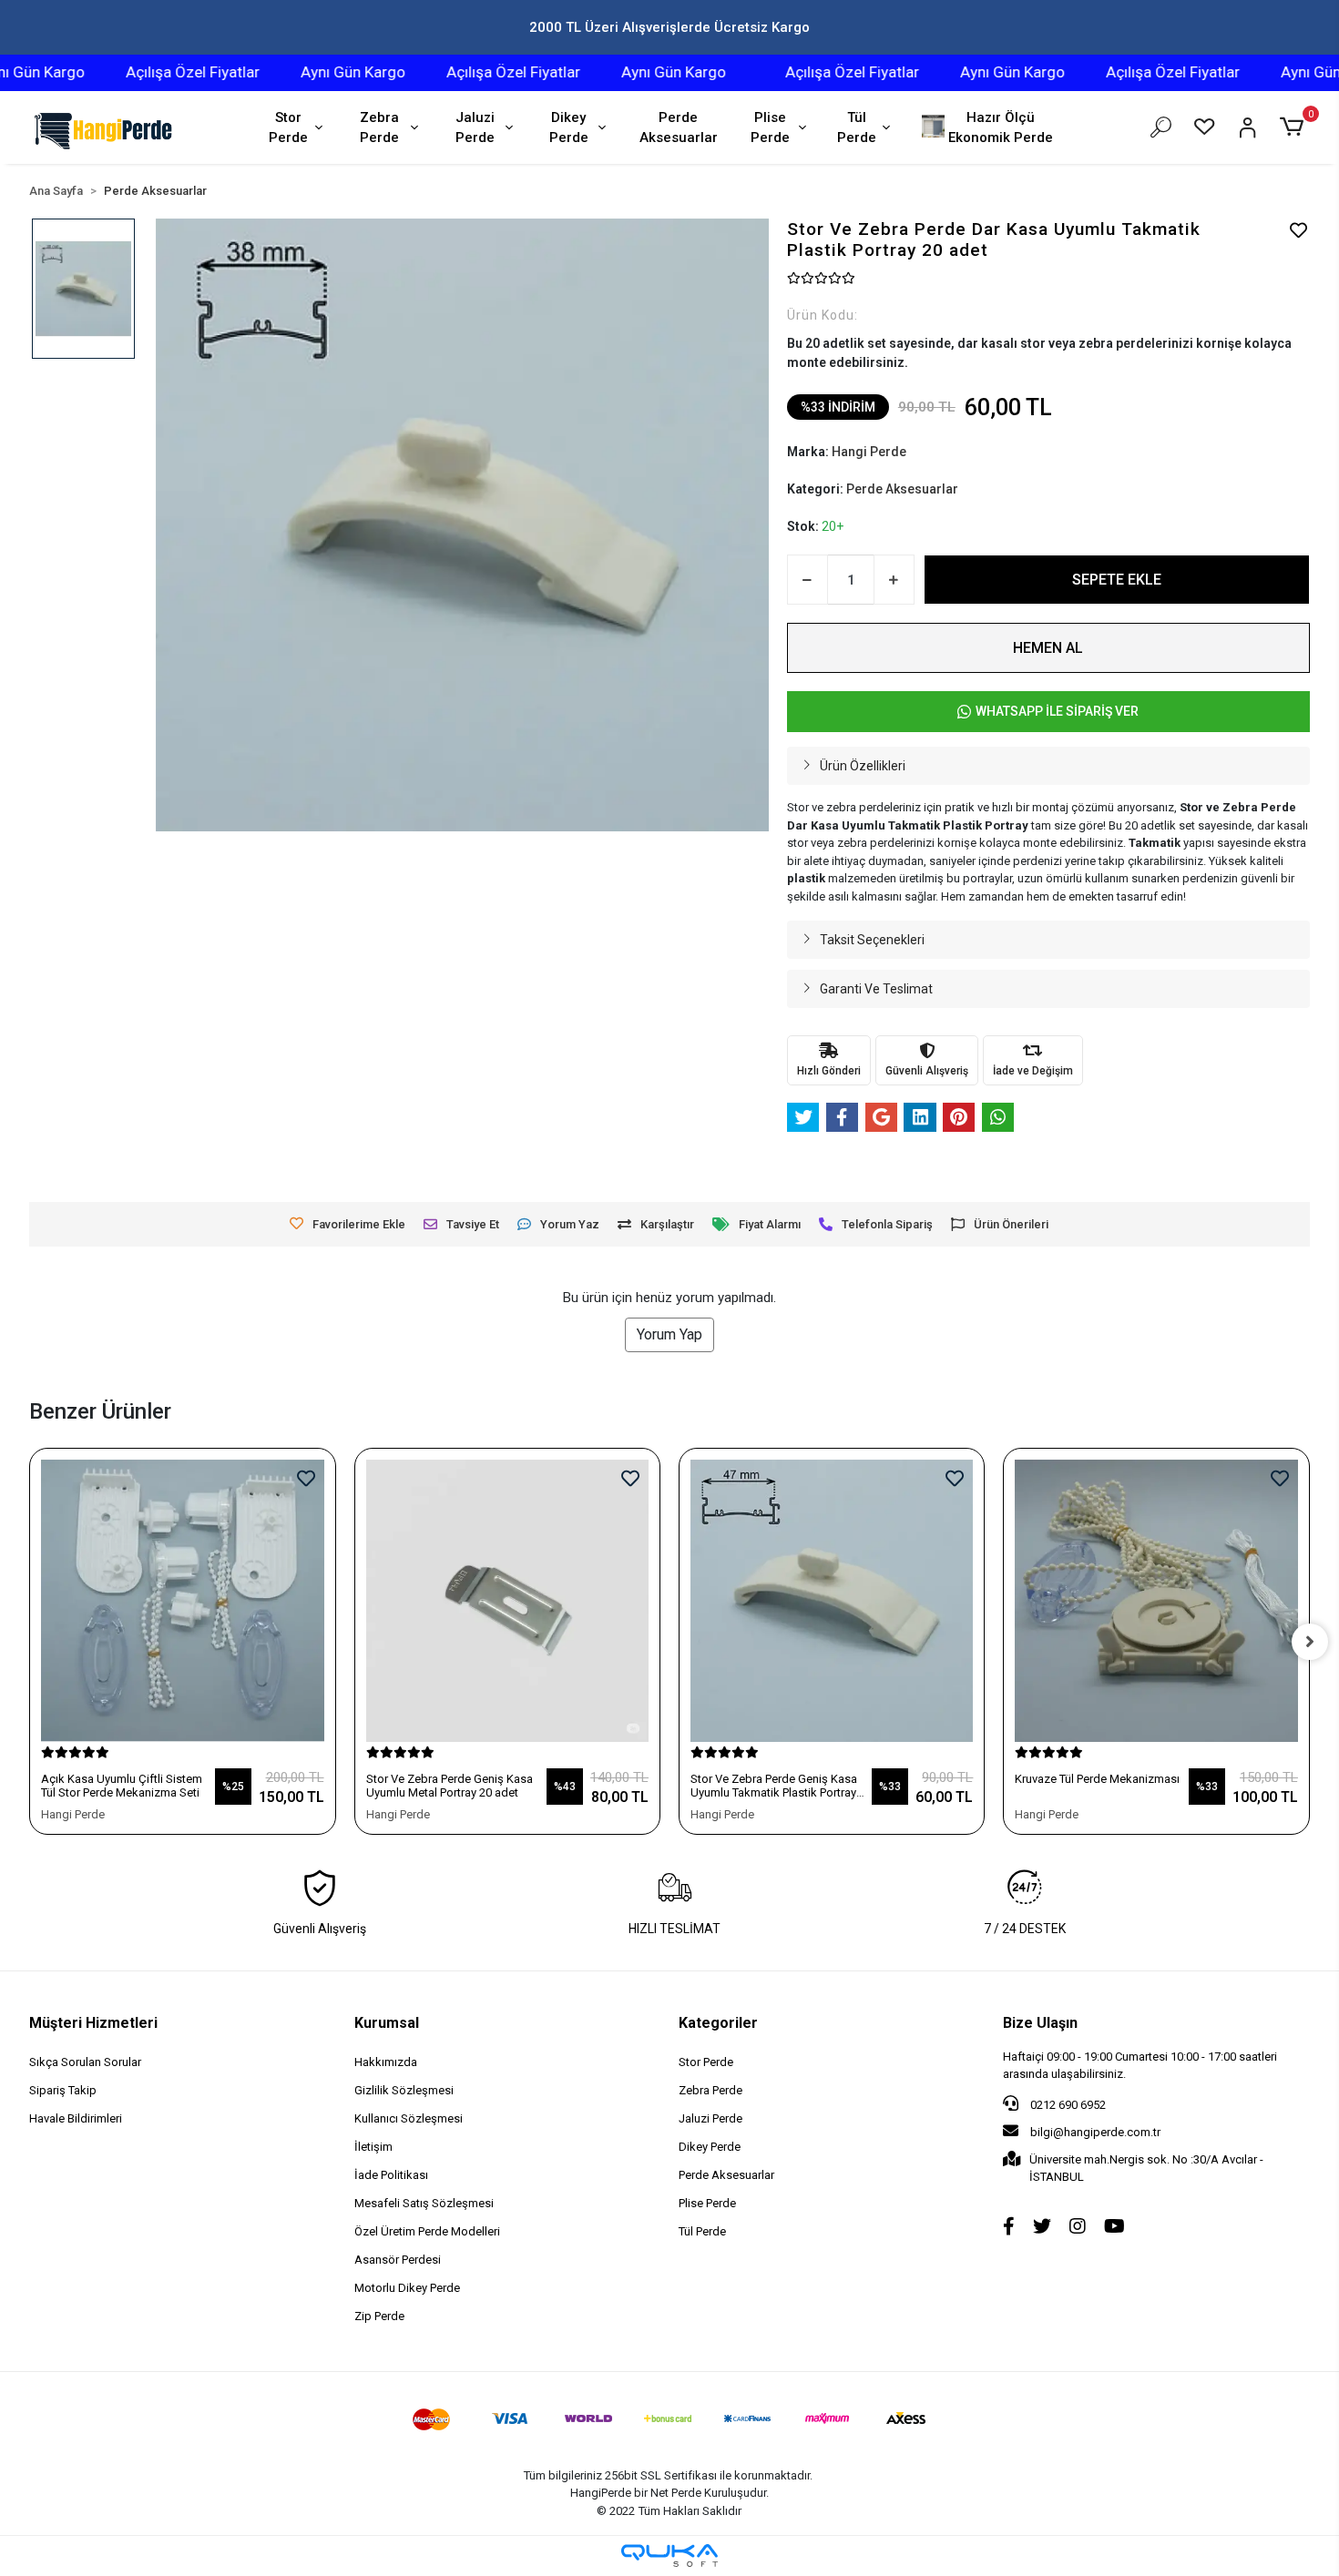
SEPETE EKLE (1117, 580)
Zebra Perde (379, 128)
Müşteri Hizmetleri (93, 2023)
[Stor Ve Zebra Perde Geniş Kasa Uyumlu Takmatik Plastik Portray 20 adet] (832, 1601)
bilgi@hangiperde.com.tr (1095, 2132)
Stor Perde (288, 128)
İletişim (373, 2147)
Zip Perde (379, 2316)
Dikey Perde (569, 128)
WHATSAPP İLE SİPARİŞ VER (1057, 711)
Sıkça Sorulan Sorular (85, 2062)
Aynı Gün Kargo (312, 72)
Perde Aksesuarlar (679, 128)
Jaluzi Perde (475, 128)
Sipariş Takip (63, 2090)
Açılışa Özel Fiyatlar (152, 72)
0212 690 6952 (1067, 2105)
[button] (1294, 127)
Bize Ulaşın (1040, 2023)
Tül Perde (857, 128)
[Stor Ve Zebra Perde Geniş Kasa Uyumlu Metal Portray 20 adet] (507, 1601)
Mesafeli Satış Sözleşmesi (424, 2203)
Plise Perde (770, 128)
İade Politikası (391, 2175)
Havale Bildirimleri (76, 2118)
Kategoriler (718, 2023)
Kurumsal (387, 2023)
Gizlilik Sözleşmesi (404, 2090)
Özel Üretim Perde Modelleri (427, 2231)
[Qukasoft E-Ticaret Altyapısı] (669, 2556)
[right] (1310, 1642)
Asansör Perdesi (398, 2260)
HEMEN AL (1048, 648)
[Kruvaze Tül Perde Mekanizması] (1156, 1601)
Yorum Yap (669, 1334)
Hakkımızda (386, 2062)
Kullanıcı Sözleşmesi (409, 2118)
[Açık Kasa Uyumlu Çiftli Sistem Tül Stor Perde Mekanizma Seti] (182, 1601)
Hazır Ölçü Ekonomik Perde (1001, 128)
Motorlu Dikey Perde (407, 2288)
